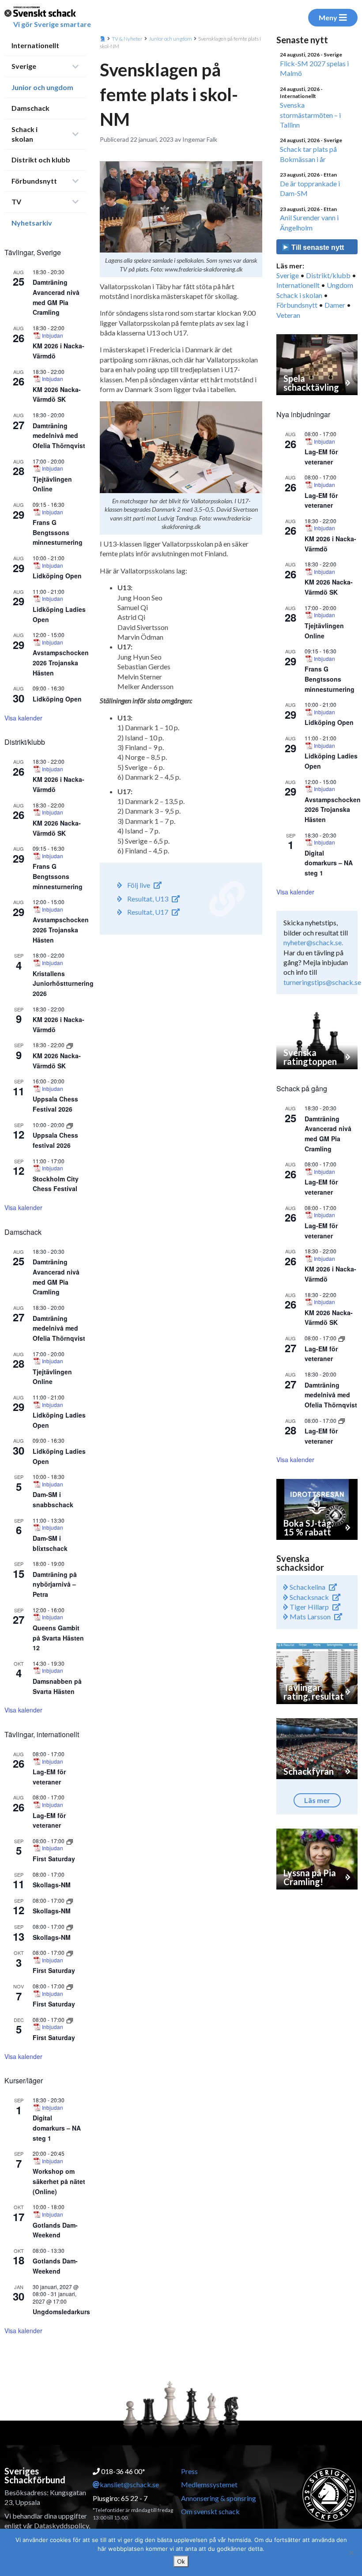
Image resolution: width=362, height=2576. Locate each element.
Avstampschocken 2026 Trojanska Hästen (61, 662)
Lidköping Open (57, 576)
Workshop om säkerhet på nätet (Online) (59, 2181)
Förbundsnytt (34, 181)
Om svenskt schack (210, 2511)
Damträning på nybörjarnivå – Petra (55, 1584)
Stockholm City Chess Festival (56, 1184)
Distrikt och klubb (41, 160)
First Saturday (54, 1859)
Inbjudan (53, 336)
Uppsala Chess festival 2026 (55, 1140)
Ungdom (340, 285)
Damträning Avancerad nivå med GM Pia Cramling (328, 1134)
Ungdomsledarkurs (61, 2312)
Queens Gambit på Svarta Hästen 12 (58, 1638)
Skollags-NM (52, 1885)
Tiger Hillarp (309, 1607)
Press (189, 2471)
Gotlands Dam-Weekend (55, 2230)
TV (16, 202)
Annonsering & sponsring (219, 2498)
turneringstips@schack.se (322, 982)
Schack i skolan (25, 134)
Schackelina (307, 1587)
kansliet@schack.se (129, 2484)
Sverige (24, 66)
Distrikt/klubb (328, 275)
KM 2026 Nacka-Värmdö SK (57, 394)
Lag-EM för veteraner (49, 1820)
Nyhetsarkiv (32, 223)
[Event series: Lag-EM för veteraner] (342, 1338)
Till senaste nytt (317, 247)
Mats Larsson (309, 1616)
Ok (181, 2561)
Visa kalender (23, 718)
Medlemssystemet (209, 2484)
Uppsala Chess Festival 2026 (55, 1104)
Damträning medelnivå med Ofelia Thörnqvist (59, 436)
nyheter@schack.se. (313, 942)
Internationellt (35, 45)
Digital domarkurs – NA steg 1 (57, 2128)
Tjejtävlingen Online (52, 484)
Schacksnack (309, 1597)
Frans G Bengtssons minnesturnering (58, 532)
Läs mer (317, 1800)
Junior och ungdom (42, 87)
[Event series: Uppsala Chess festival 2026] (70, 1125)
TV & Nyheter (127, 39)
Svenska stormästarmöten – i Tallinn (310, 115)
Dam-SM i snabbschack (53, 1499)
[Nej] (351, 2553)
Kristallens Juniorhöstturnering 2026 (63, 983)
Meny (328, 17)
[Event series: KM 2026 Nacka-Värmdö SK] (70, 1045)
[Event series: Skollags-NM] (70, 1900)
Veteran (288, 315)
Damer (335, 305)
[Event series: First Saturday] (70, 1841)
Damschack (30, 108)
